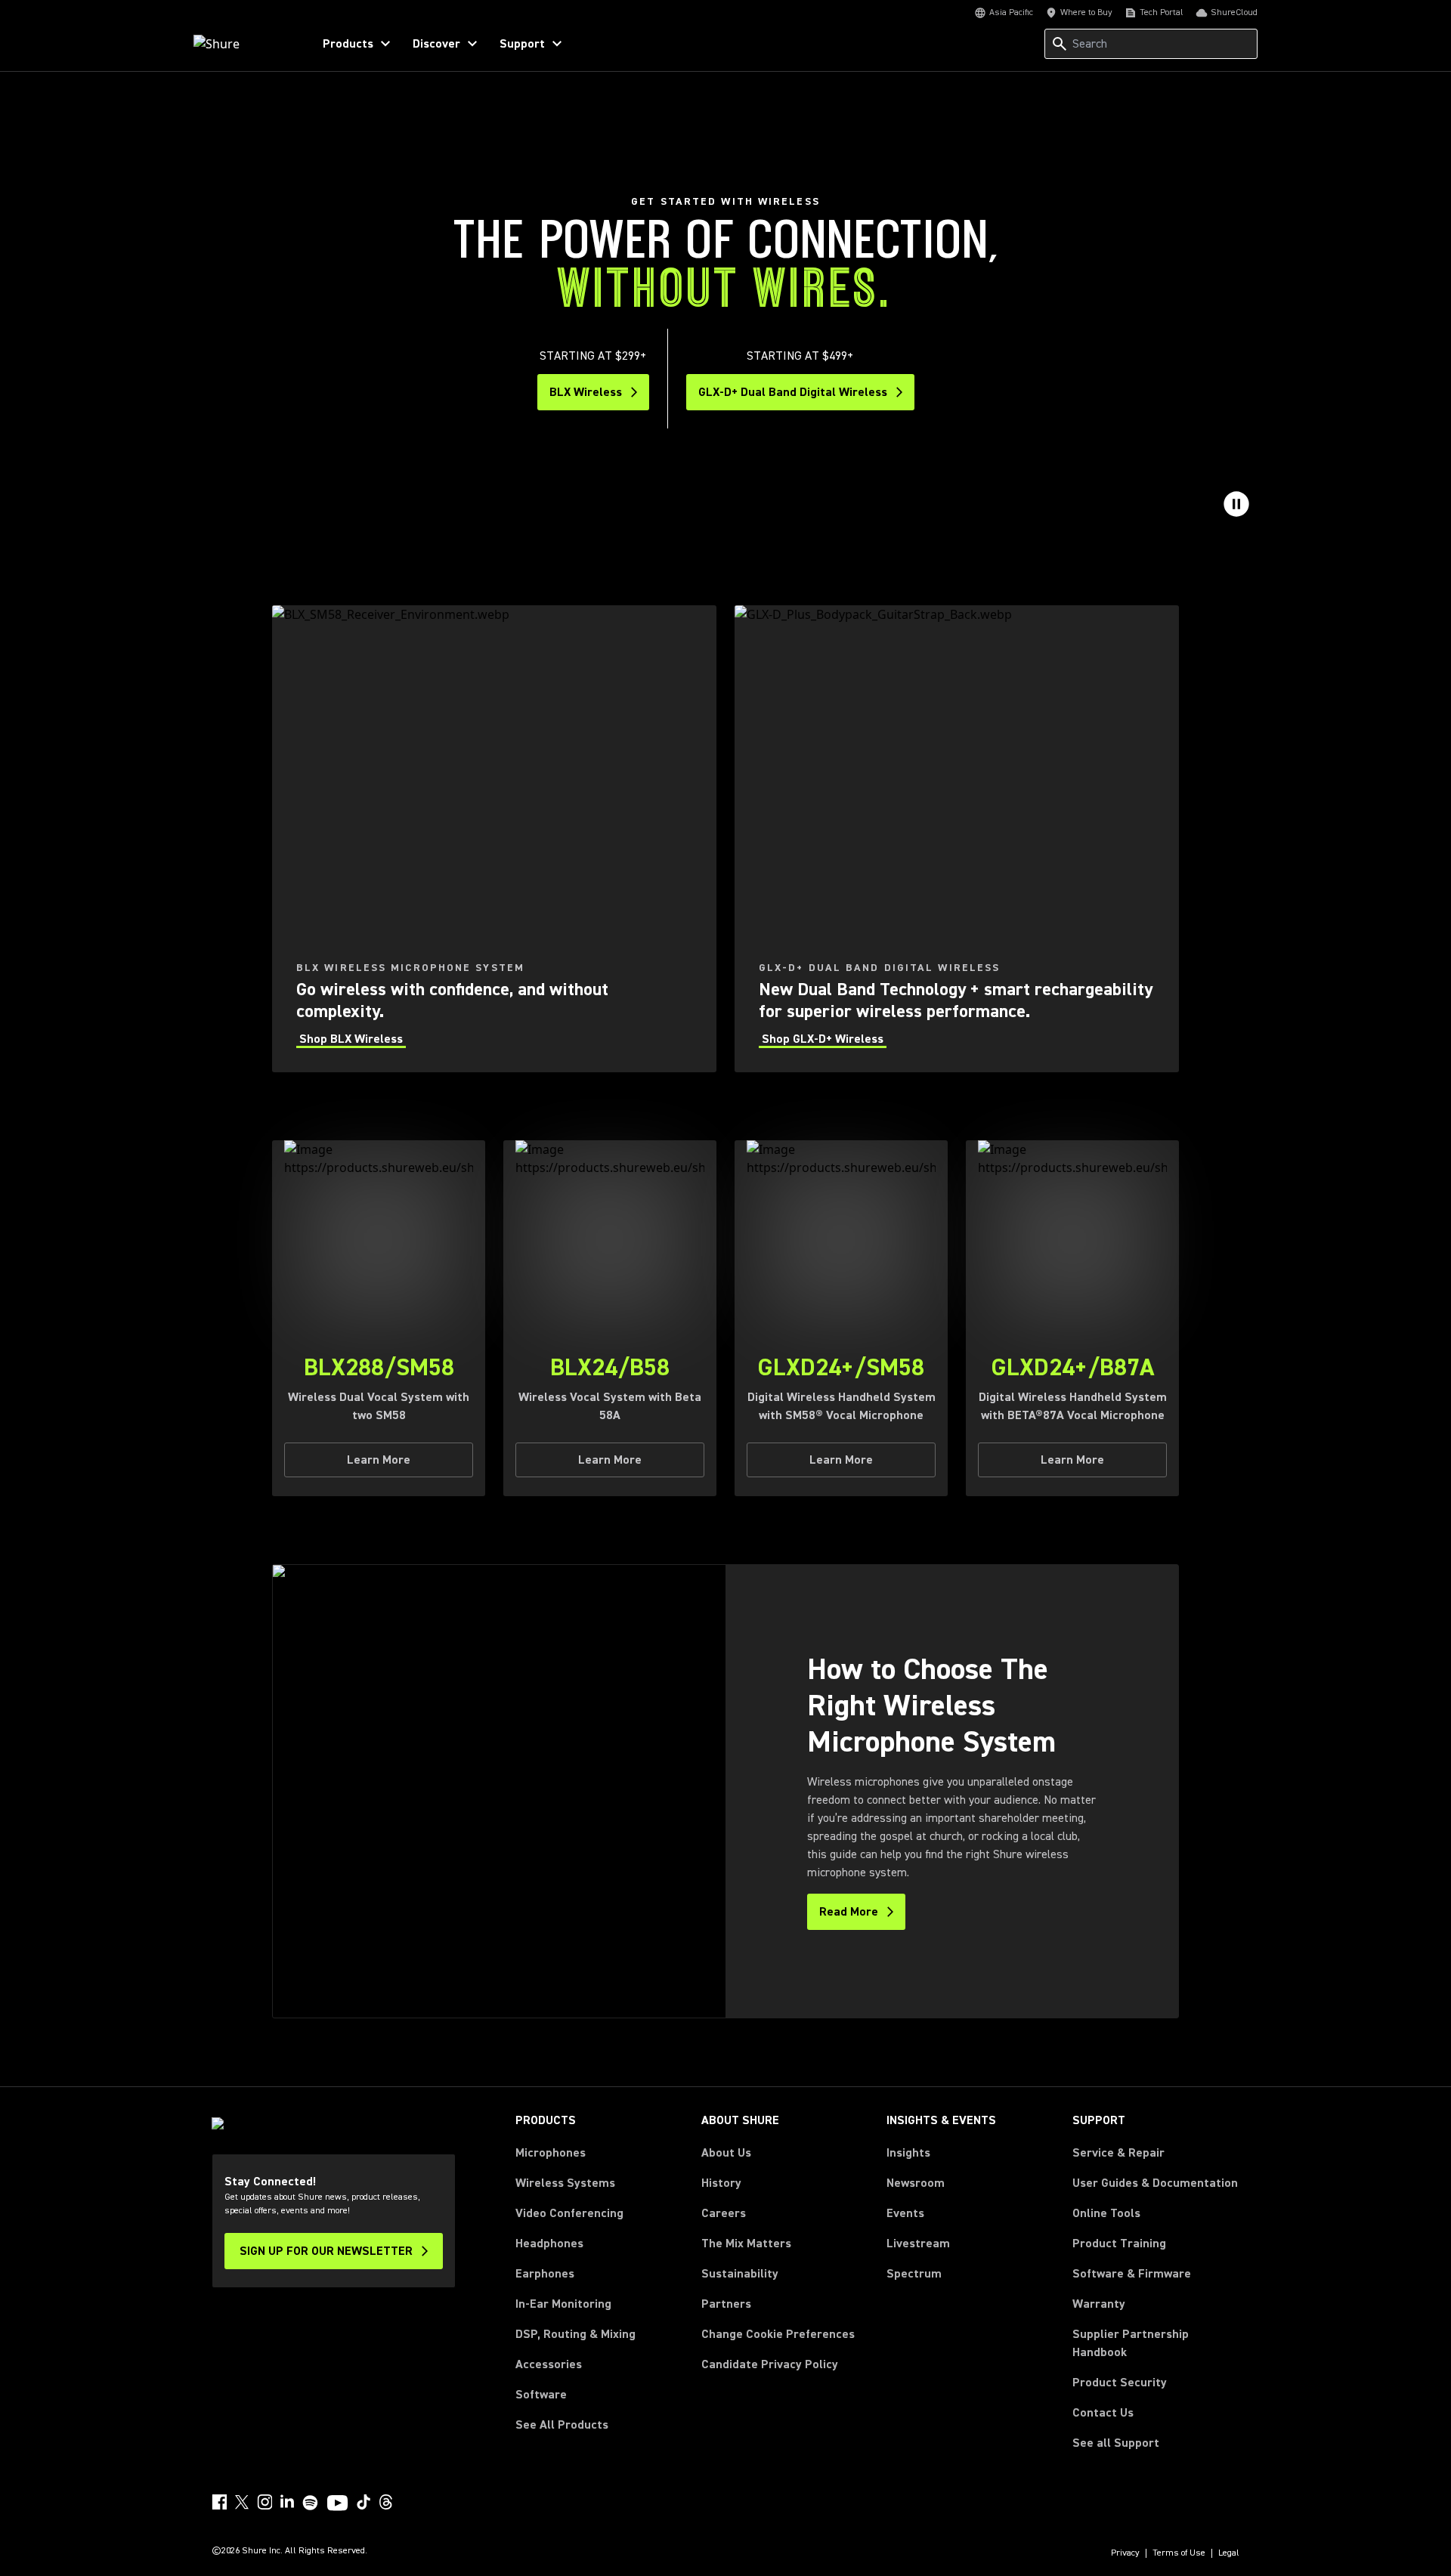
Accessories (549, 2364)
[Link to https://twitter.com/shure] (242, 2502)
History (721, 2183)
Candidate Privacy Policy (770, 2364)
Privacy (1125, 2553)
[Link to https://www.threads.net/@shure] (386, 2502)
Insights (908, 2153)
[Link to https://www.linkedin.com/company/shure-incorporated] (287, 2502)
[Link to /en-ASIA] (243, 44)
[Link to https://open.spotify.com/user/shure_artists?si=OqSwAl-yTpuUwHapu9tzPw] (311, 2503)
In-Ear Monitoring (563, 2304)
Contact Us (1103, 2413)
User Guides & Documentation (1155, 2183)
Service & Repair (1118, 2153)
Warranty (1099, 2304)
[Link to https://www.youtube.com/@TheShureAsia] (337, 2504)
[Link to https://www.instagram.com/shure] (265, 2502)
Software (541, 2395)
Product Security (1120, 2383)
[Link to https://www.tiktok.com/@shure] (364, 2502)
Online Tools (1106, 2213)
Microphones (551, 2153)
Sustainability (740, 2274)
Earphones (545, 2274)
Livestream (918, 2244)
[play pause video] (1236, 504)
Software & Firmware (1132, 2274)
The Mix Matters (746, 2244)
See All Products (562, 2425)
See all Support (1116, 2443)
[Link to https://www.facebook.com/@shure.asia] (219, 2502)
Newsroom (916, 2183)
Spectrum (914, 2274)
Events (905, 2213)
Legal (1229, 2553)
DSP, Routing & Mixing (575, 2334)
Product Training (1119, 2244)
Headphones (549, 2244)
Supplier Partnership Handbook (1155, 2343)
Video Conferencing (569, 2213)
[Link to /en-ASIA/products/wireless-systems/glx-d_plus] (957, 839)
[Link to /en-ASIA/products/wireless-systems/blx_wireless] (494, 839)
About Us (726, 2153)
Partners (726, 2304)
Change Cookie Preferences (778, 2334)
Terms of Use (1179, 2553)
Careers (724, 2213)
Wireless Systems (565, 2183)
